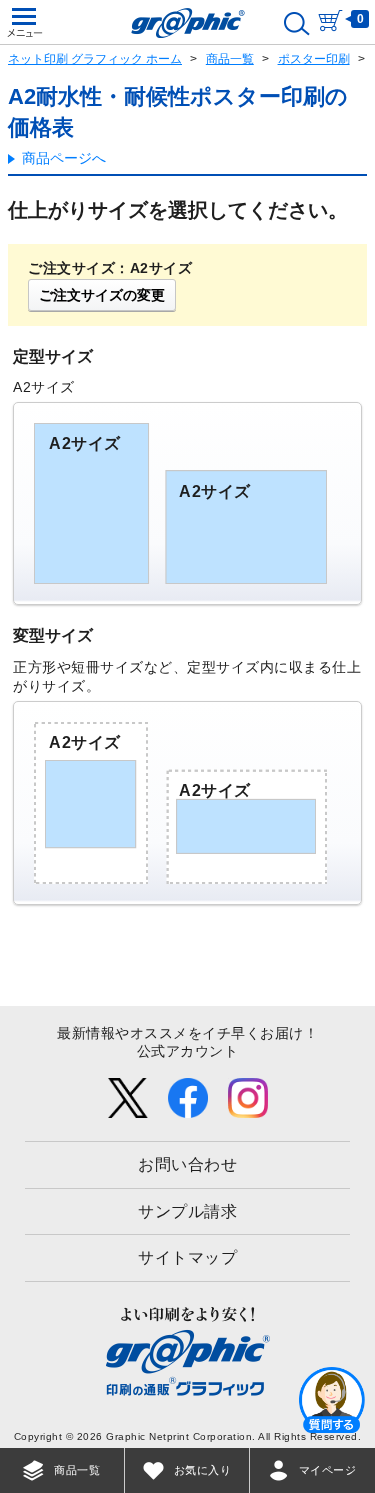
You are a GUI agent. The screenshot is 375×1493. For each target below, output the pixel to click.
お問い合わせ (187, 1164)
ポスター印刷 (314, 59)
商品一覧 (230, 59)
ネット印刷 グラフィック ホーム (95, 59)
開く (332, 1399)
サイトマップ (187, 1257)
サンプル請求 (187, 1211)
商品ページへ (64, 158)
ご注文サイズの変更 (102, 295)
